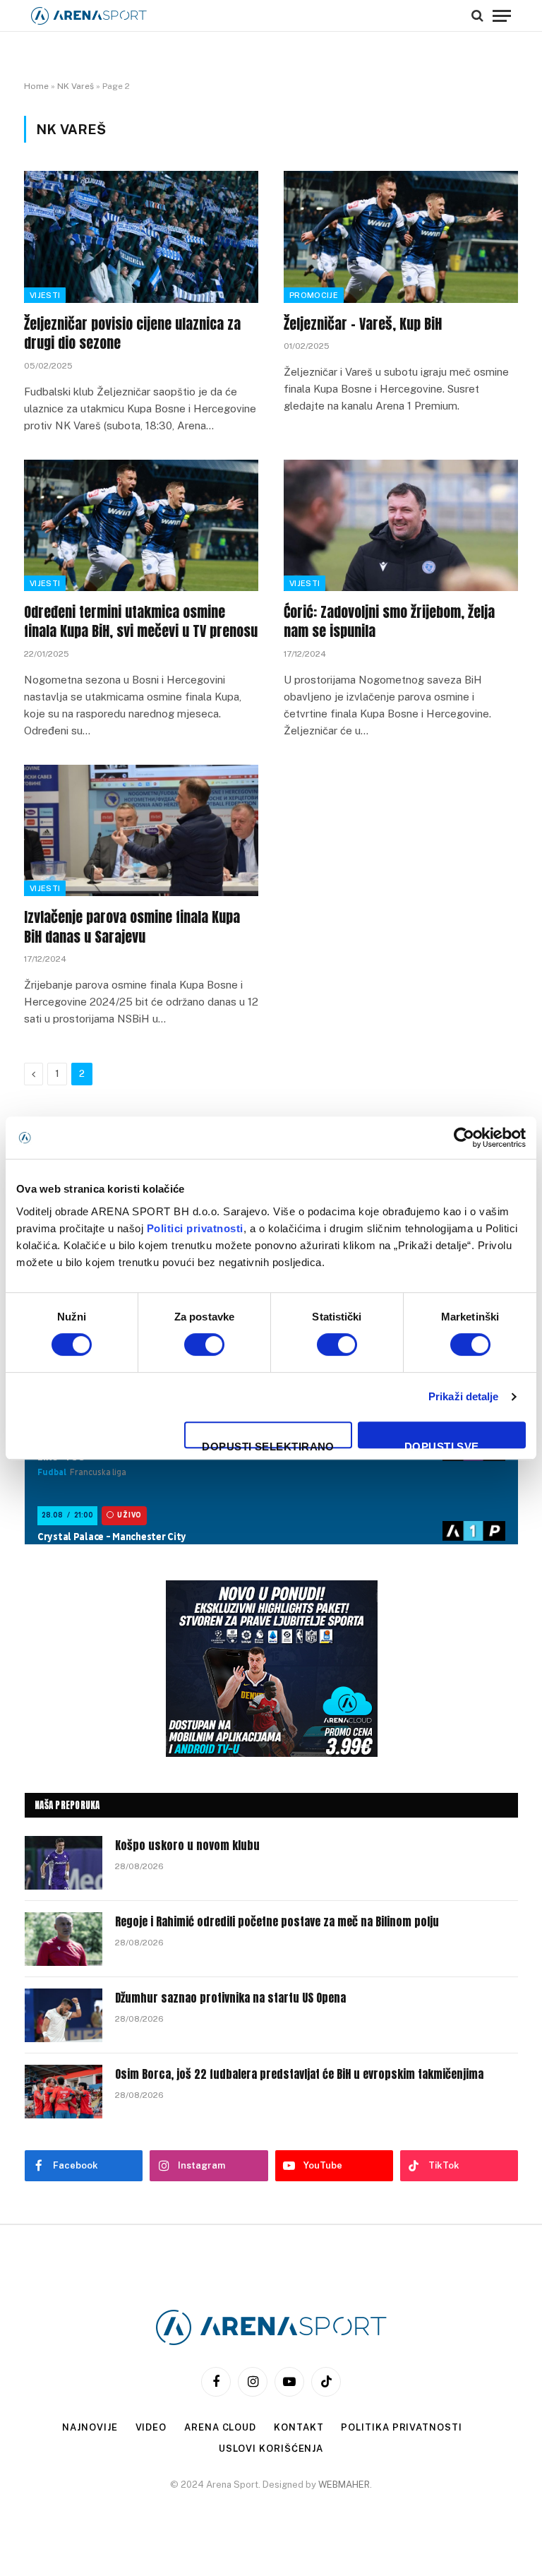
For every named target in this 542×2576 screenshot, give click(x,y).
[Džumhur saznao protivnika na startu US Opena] (64, 2015)
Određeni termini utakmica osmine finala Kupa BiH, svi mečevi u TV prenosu (141, 621)
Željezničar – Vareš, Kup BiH (363, 324)
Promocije (314, 295)
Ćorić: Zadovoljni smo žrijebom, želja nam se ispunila (389, 621)
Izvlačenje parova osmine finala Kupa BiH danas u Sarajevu (132, 926)
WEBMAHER (344, 2485)
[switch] (204, 1344)
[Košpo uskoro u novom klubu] (64, 1863)
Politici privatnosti (195, 1228)
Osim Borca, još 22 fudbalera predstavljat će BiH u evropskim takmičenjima (299, 2074)
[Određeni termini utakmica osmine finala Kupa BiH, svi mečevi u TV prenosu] (141, 526)
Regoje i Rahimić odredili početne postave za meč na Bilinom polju (277, 1922)
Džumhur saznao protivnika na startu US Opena (230, 1998)
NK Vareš (76, 86)
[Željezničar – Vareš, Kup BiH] (401, 237)
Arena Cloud (220, 2427)
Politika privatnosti (401, 2427)
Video (151, 2427)
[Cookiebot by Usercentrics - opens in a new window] (464, 1138)
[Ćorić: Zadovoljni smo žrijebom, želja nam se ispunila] (401, 526)
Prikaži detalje (464, 1396)
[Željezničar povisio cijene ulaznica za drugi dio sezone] (141, 237)
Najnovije (90, 2427)
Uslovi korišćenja (271, 2449)
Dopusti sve (442, 1444)
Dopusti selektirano (268, 1444)
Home (36, 86)
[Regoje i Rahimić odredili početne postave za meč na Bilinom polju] (64, 1939)
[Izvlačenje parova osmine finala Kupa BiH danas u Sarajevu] (141, 831)
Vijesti (45, 295)
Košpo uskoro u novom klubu (187, 1845)
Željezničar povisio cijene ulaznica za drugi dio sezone (132, 333)
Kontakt (299, 2427)
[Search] (477, 16)
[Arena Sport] (89, 16)
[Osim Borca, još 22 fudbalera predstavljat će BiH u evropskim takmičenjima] (64, 2092)
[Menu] (502, 16)
